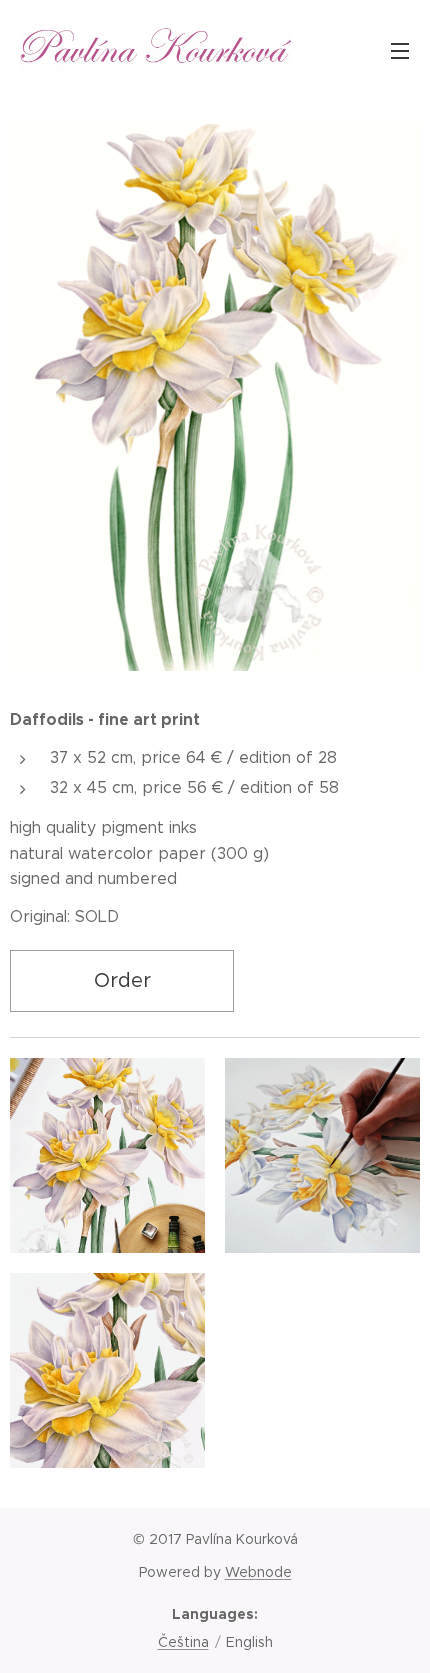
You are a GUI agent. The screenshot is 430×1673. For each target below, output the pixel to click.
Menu (400, 50)
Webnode (258, 1572)
